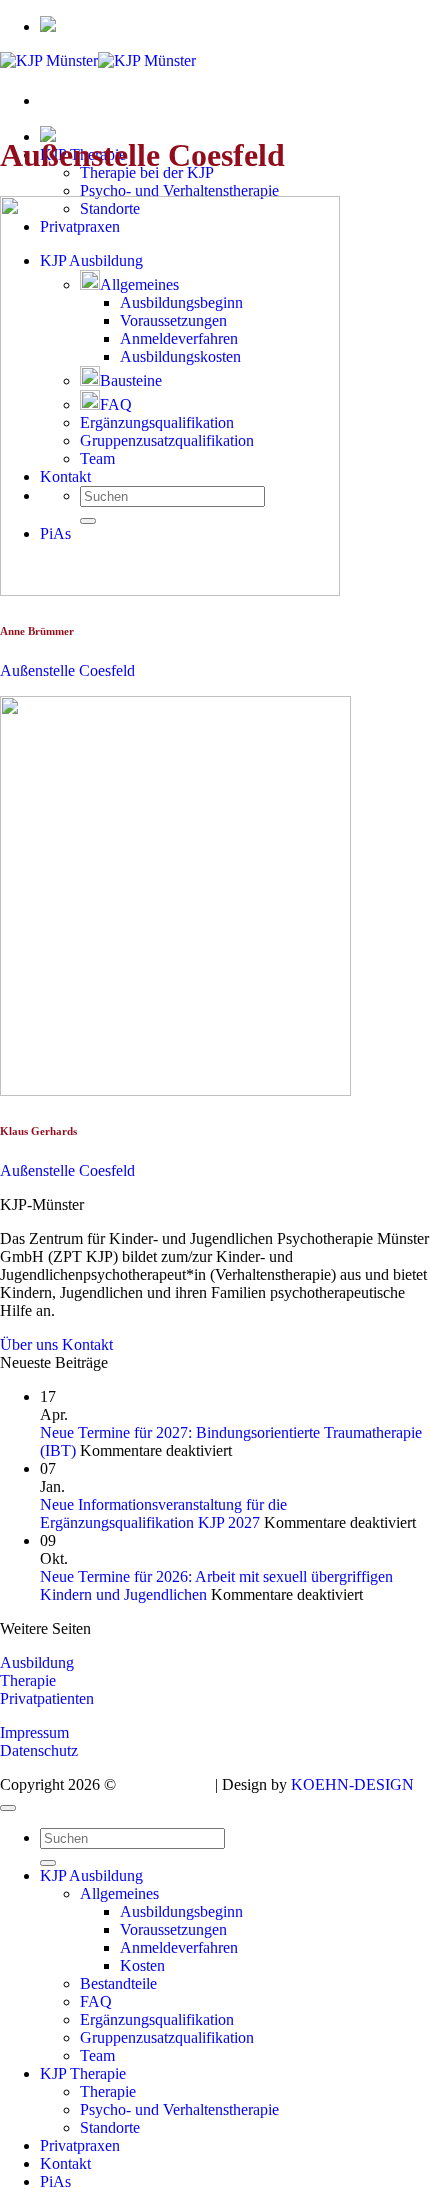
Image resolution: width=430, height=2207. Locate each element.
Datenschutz (39, 1750)
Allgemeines (119, 1893)
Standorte (110, 2127)
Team (97, 2055)
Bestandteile (118, 1983)
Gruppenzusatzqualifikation (167, 2037)
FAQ (96, 2001)
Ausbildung (37, 1662)
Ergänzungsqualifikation (157, 2019)
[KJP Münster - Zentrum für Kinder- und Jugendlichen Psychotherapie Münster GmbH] (98, 60)
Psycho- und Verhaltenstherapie (179, 190)
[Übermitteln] (48, 1863)
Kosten (142, 1965)
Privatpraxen (80, 2145)
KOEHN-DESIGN (352, 1784)
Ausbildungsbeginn (181, 1911)
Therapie (28, 1680)
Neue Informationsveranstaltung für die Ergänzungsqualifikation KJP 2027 (163, 1513)
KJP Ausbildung (91, 1875)
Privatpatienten (47, 1698)
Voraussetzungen (173, 1929)
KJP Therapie (83, 2073)
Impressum (34, 1732)
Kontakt (65, 2163)
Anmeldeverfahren (179, 1947)
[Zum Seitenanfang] (8, 1808)
